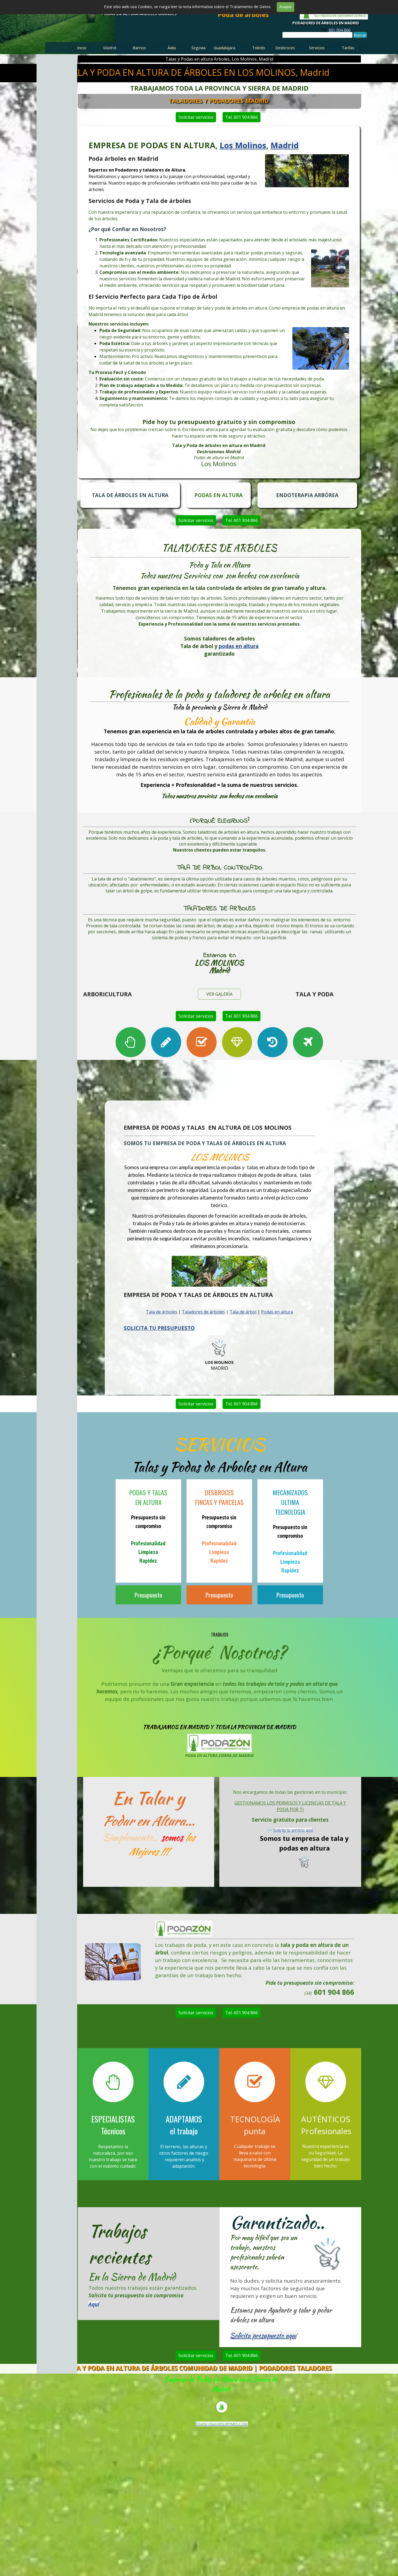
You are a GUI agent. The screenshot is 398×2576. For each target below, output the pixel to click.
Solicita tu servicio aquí (293, 1830)
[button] (113, 1943)
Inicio (82, 48)
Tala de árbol (243, 1312)
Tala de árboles (162, 1312)
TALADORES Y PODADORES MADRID (218, 101)
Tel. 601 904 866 (242, 117)
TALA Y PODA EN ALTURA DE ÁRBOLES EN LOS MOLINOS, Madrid (198, 72)
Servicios (317, 48)
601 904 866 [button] (340, 30)
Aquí (94, 2304)
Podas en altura (277, 1312)
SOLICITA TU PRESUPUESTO (159, 1328)
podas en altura (239, 646)
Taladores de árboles (203, 1312)
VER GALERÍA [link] (219, 994)
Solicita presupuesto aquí (263, 2336)
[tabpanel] (336, 30)
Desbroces (285, 48)
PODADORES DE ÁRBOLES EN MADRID (326, 23)
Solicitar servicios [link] (196, 117)
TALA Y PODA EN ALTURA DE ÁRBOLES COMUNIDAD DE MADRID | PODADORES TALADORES (198, 2368)
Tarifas (348, 48)
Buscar (360, 35)
